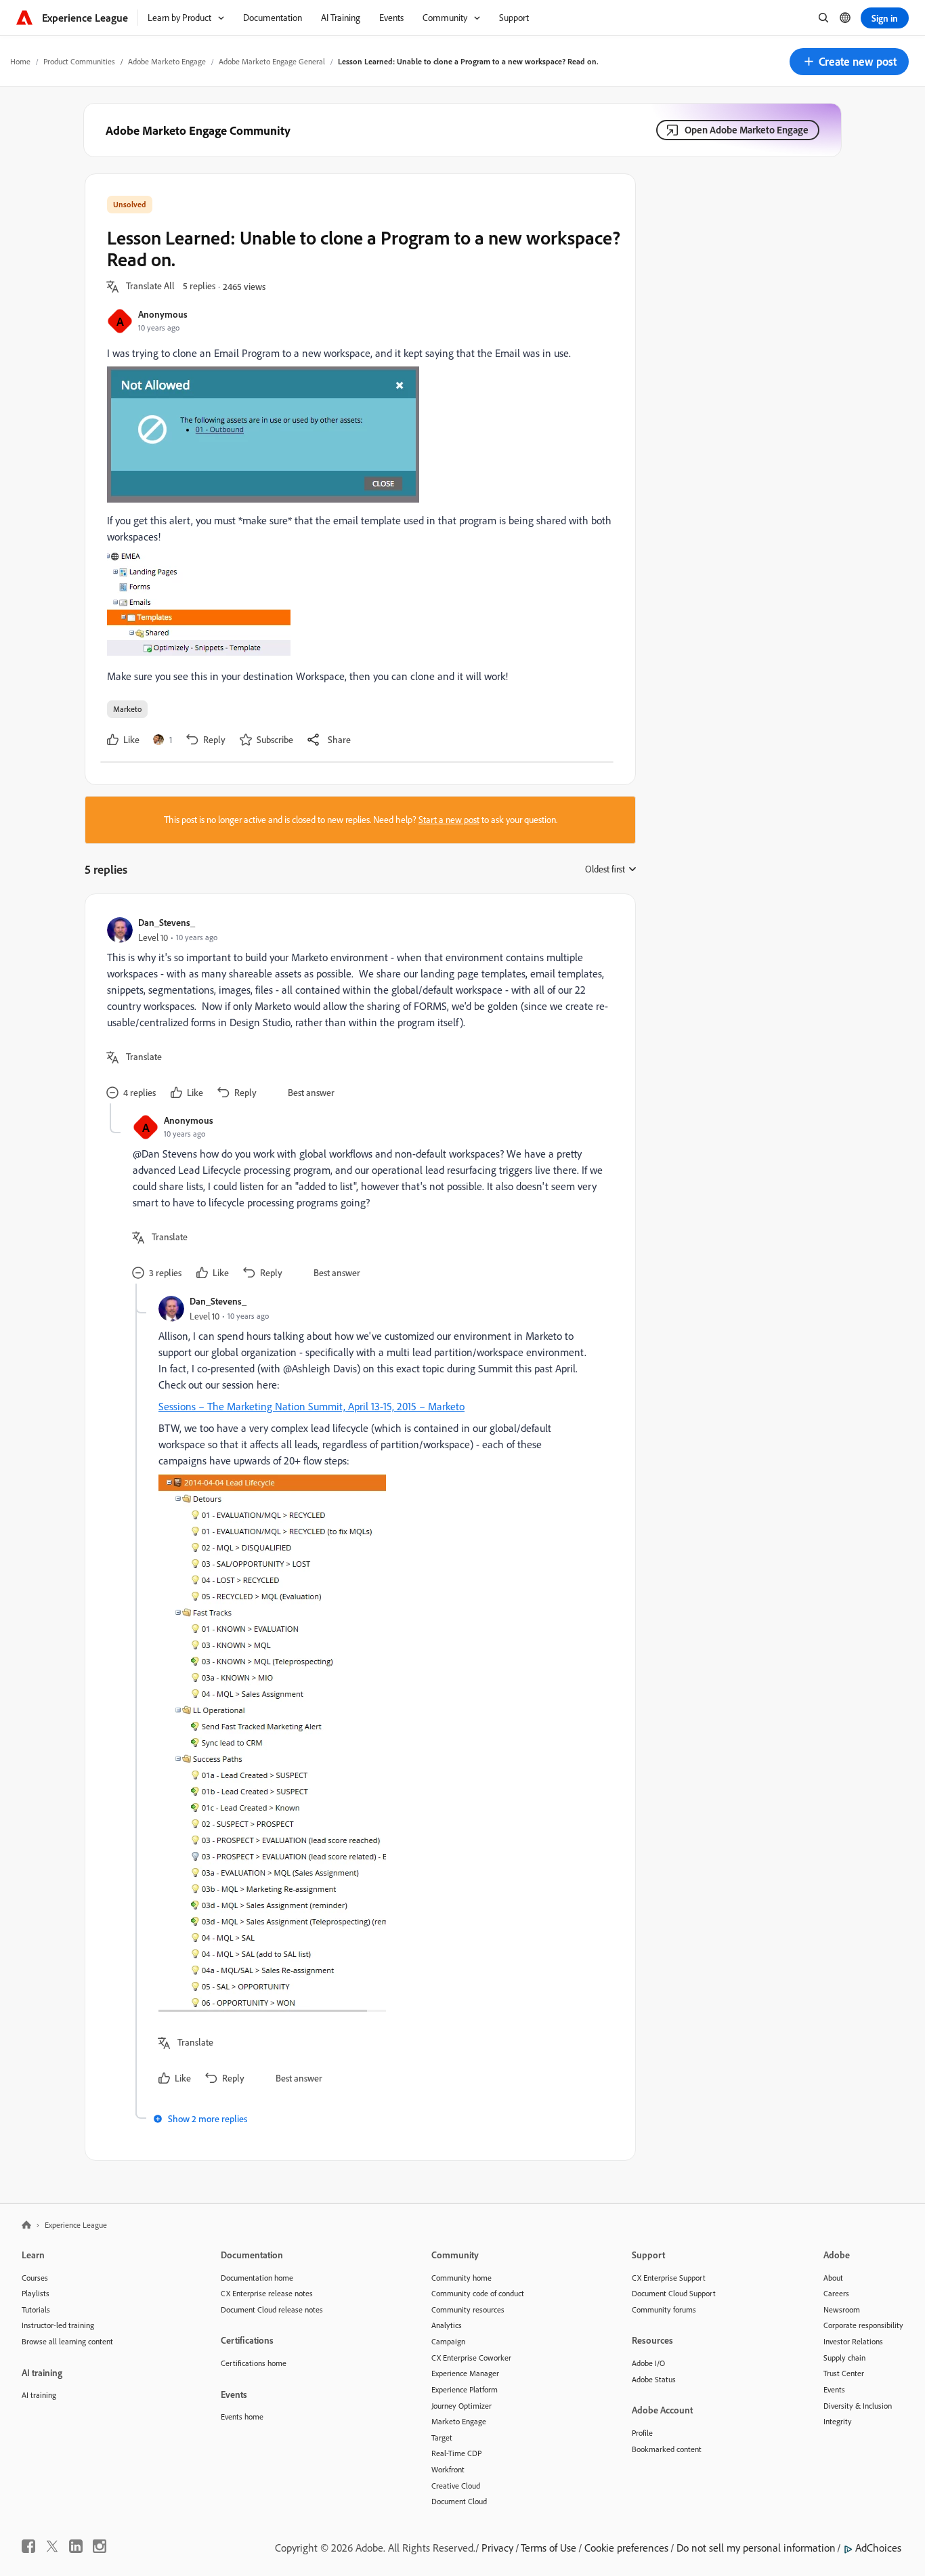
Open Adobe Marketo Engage (747, 130)
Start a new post (449, 820)
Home (20, 61)
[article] (357, 1010)
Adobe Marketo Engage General (272, 61)
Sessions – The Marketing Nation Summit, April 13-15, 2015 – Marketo (311, 1406)
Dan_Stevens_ (167, 922)
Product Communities (79, 61)
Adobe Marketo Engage (167, 61)
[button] (849, 62)
